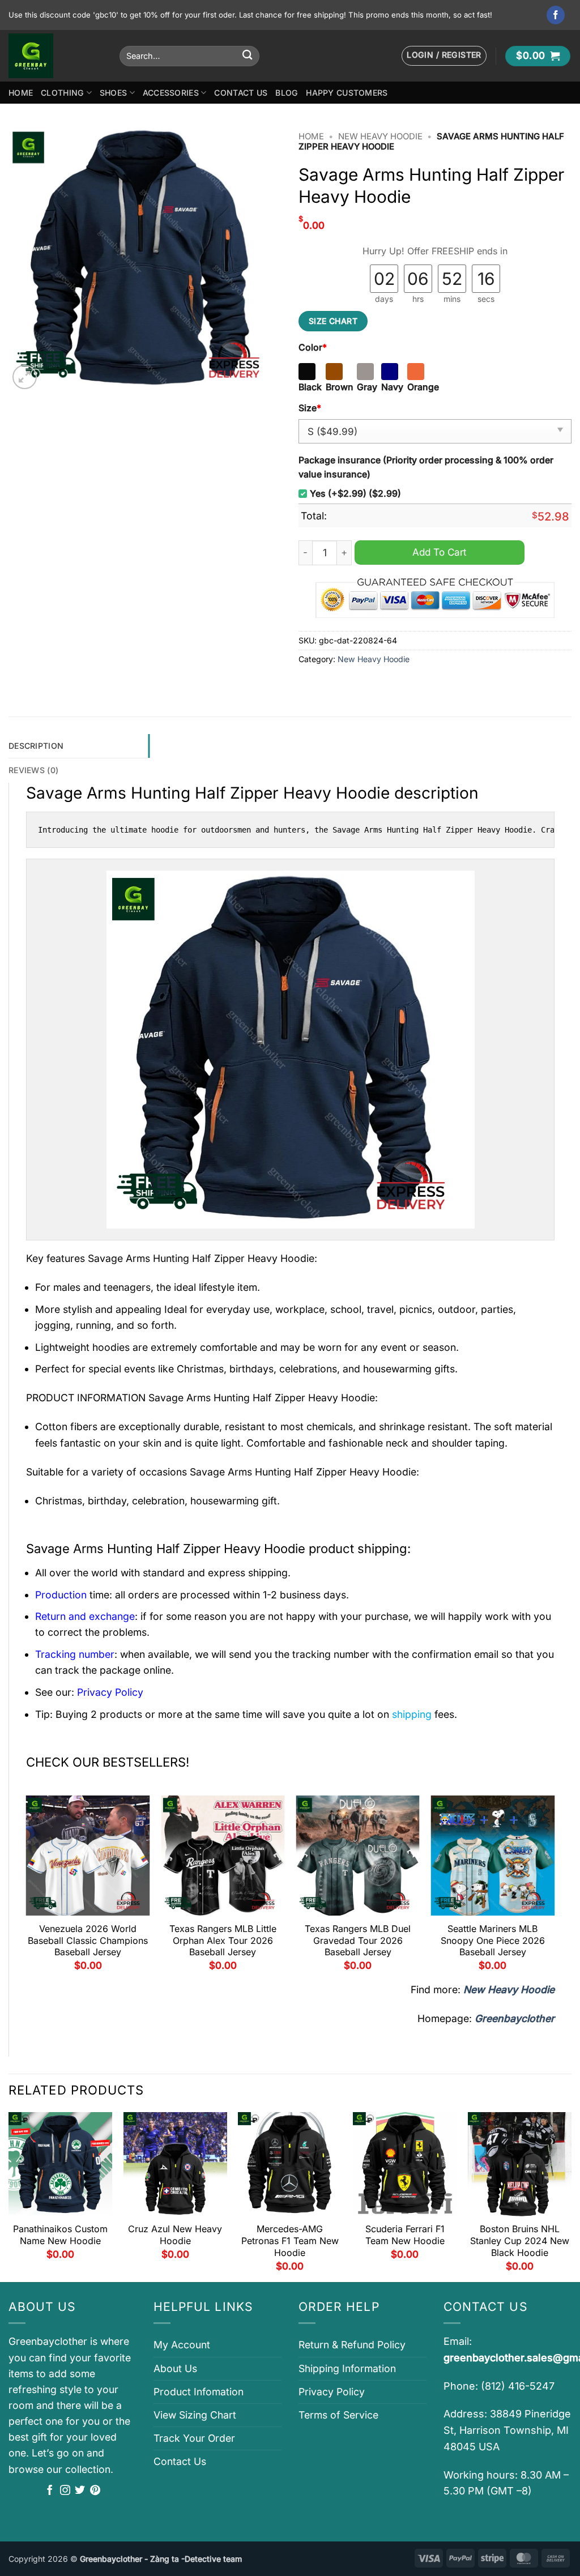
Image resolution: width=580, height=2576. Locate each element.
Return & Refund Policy (352, 2345)
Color (313, 347)
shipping (412, 1714)
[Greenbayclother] (56, 56)
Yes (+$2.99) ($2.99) (355, 494)
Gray (367, 387)
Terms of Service (338, 2415)
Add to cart (440, 552)
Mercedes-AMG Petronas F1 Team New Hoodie (290, 2241)
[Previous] (27, 1888)
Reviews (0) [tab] (33, 770)
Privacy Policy (332, 2392)
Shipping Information (347, 2368)
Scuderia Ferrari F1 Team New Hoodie (405, 2235)
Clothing (62, 93)
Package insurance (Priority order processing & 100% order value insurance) (426, 467)
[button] (444, 56)
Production (61, 1595)
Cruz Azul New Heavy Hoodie (175, 2235)
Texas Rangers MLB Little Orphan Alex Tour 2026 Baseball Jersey (223, 1940)
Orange (423, 387)
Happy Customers (347, 93)
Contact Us (241, 93)
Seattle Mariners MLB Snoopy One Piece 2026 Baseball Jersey (493, 1940)
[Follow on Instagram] (65, 2491)
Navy (392, 387)
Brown (340, 387)
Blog (287, 93)
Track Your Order (194, 2438)
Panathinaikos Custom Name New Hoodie (60, 2235)
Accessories (171, 93)
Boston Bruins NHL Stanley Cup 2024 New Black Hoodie (520, 2241)
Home (21, 93)
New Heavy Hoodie (380, 137)
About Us (175, 2368)
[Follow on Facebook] (556, 15)
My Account (182, 2345)
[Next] (554, 1888)
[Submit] (247, 56)
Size (310, 408)
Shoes (113, 93)
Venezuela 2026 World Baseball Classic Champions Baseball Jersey (88, 1940)
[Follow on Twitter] (80, 2491)
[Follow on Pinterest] (95, 2491)
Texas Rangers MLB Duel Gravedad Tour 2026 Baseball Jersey (358, 1940)
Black (310, 387)
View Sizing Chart (195, 2415)
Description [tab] (36, 746)
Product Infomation (199, 2392)
